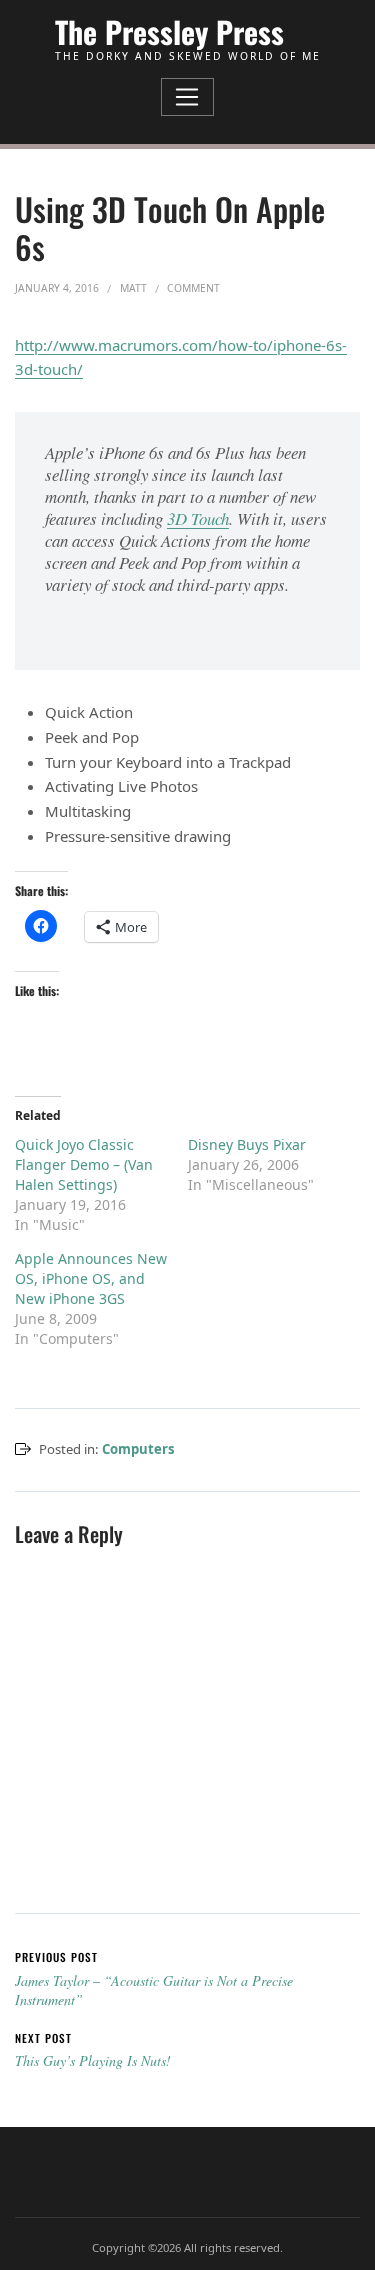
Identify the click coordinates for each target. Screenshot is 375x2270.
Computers (138, 1449)
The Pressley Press (169, 31)
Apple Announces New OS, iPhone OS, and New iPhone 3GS (91, 1278)
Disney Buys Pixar (247, 1144)
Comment (193, 288)
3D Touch (198, 518)
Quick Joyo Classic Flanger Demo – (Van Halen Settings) (84, 1164)
